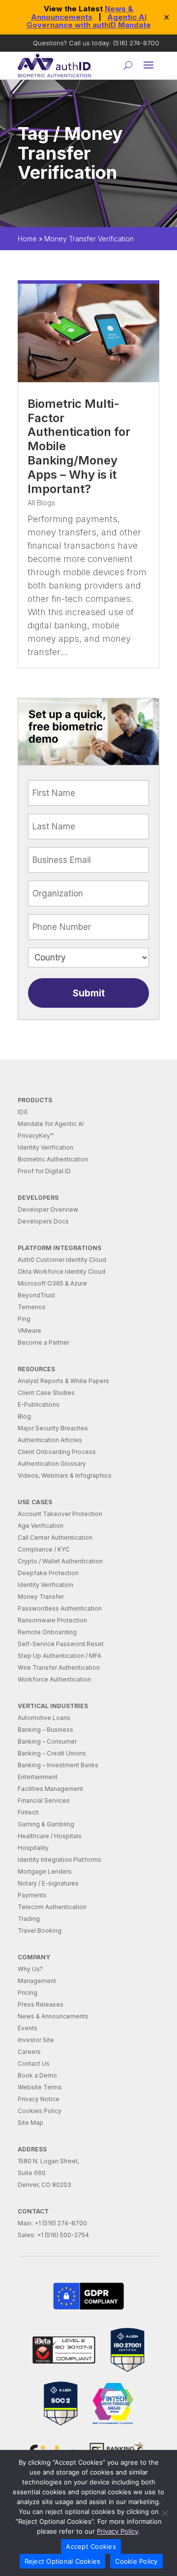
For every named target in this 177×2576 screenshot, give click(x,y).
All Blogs (41, 503)
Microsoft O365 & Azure (52, 1283)
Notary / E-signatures (48, 1883)
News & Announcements (82, 13)
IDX (23, 1112)
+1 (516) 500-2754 (63, 2235)
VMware (29, 1331)
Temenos (32, 1307)
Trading (29, 1919)
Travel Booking (40, 1931)
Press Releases (41, 2004)
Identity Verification (45, 1147)
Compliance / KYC (44, 1549)
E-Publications (39, 1404)
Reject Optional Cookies (63, 2561)
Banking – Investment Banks (58, 1765)
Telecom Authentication (52, 1907)
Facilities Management (50, 1789)
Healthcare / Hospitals (50, 1836)
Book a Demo (37, 2075)
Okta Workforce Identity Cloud (61, 1271)
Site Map (30, 2123)
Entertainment (38, 1777)
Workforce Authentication (54, 1679)
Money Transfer (41, 1597)
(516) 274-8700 (136, 43)
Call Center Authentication (55, 1537)
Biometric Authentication (53, 1159)
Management (37, 1981)
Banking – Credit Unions (52, 1753)
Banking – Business (45, 1730)
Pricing (28, 1993)
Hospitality (33, 1848)
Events (28, 2028)
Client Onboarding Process (57, 1452)
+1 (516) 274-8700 (61, 2223)
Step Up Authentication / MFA (59, 1656)
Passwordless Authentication (60, 1608)
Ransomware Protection (52, 1620)
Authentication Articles (50, 1440)
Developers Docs (43, 1221)
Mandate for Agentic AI (51, 1124)
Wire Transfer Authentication (59, 1668)
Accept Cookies (91, 2546)
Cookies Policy (40, 2111)
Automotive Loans (44, 1718)
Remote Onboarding (47, 1632)
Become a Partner (44, 1342)
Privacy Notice (39, 2099)
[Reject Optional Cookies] (165, 2513)
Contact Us (34, 2064)
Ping (24, 1319)
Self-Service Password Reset (61, 1644)
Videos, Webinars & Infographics (65, 1475)
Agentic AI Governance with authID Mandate (89, 21)
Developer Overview (48, 1209)
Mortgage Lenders (45, 1871)
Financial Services (44, 1800)
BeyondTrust (36, 1295)
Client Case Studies (46, 1393)
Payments (32, 1895)
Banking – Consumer (47, 1741)
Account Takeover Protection (60, 1514)
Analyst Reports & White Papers (63, 1381)
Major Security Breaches (53, 1428)
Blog (24, 1416)
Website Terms (40, 2087)
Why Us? (30, 1969)
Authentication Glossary (52, 1464)
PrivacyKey (36, 1136)
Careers (29, 2052)
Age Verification (41, 1526)
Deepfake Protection (48, 1573)
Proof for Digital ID (44, 1171)
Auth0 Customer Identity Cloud (62, 1260)
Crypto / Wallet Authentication (60, 1561)
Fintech (28, 1812)
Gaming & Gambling (46, 1824)
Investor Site (36, 2040)
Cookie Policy (136, 2561)
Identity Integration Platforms (59, 1860)
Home (27, 239)
